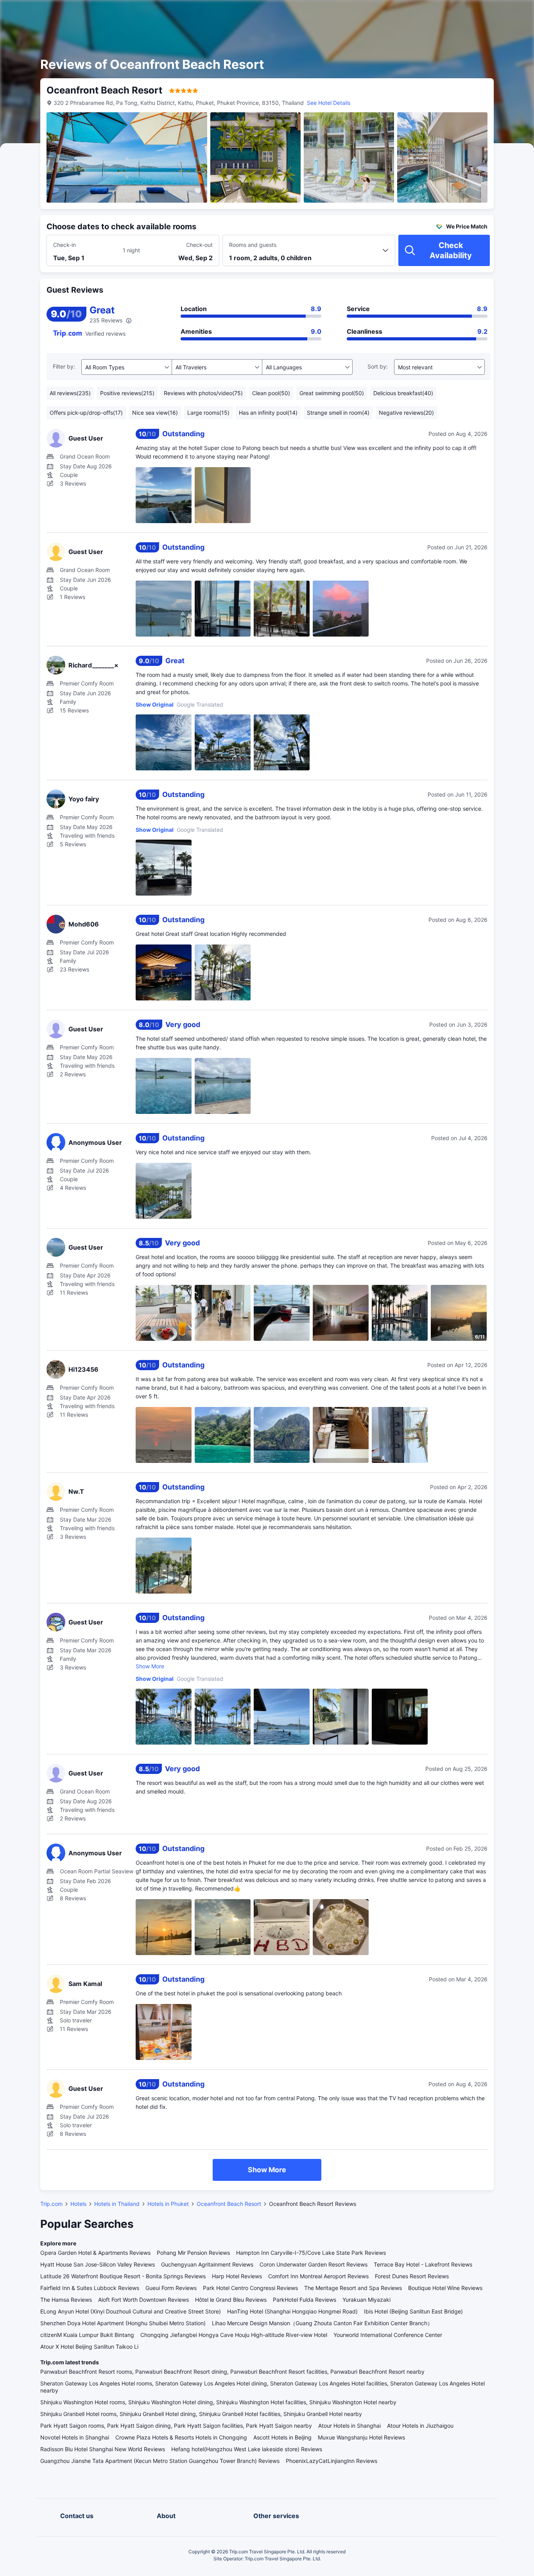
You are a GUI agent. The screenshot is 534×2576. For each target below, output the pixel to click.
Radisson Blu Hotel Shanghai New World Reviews (103, 2449)
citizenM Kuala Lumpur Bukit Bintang (87, 2335)
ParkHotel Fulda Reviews (305, 2300)
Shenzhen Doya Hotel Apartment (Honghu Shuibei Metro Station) (123, 2323)
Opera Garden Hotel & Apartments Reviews (95, 2253)
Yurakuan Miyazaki (366, 2300)
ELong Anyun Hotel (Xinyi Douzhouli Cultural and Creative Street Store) (131, 2311)
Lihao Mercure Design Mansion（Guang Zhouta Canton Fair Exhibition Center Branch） (322, 2323)
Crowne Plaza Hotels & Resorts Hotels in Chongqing (181, 2437)
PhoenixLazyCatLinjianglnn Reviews (332, 2461)
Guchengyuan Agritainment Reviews (207, 2264)
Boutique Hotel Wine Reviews (445, 2288)
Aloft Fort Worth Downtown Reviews (143, 2300)
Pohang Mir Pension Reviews (193, 2253)
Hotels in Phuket (168, 2204)
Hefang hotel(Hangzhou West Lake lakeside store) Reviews (247, 2449)
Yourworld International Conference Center (388, 2335)
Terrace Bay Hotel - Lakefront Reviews (423, 2264)
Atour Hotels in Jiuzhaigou (420, 2426)
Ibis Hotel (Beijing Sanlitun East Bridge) (413, 2311)
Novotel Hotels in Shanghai (75, 2437)
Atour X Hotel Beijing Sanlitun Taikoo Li (89, 2347)
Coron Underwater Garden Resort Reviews (314, 2264)
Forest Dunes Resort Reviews (412, 2276)
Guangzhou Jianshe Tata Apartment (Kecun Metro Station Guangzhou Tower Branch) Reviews (160, 2461)
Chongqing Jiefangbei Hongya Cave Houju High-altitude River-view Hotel (234, 2335)
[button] (468, 13)
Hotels (78, 2204)
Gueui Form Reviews (171, 2288)
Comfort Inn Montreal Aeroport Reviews (318, 2276)
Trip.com (51, 2204)
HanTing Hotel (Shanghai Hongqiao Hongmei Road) (292, 2311)
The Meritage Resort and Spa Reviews (353, 2288)
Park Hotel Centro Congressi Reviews (250, 2288)
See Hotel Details (329, 103)
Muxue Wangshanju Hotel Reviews (361, 2437)
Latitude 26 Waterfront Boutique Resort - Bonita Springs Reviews (123, 2276)
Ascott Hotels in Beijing (282, 2437)
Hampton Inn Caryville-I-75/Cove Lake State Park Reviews (311, 2253)
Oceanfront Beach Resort (229, 2204)
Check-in (65, 245)
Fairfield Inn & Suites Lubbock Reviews (90, 2288)
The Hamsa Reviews (66, 2300)
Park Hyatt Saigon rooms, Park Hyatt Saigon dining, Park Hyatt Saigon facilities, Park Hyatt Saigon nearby (176, 2426)
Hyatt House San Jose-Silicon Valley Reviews (98, 2264)
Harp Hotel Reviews (237, 2276)
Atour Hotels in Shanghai (349, 2426)
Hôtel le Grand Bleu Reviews (231, 2300)
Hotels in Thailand (117, 2204)
